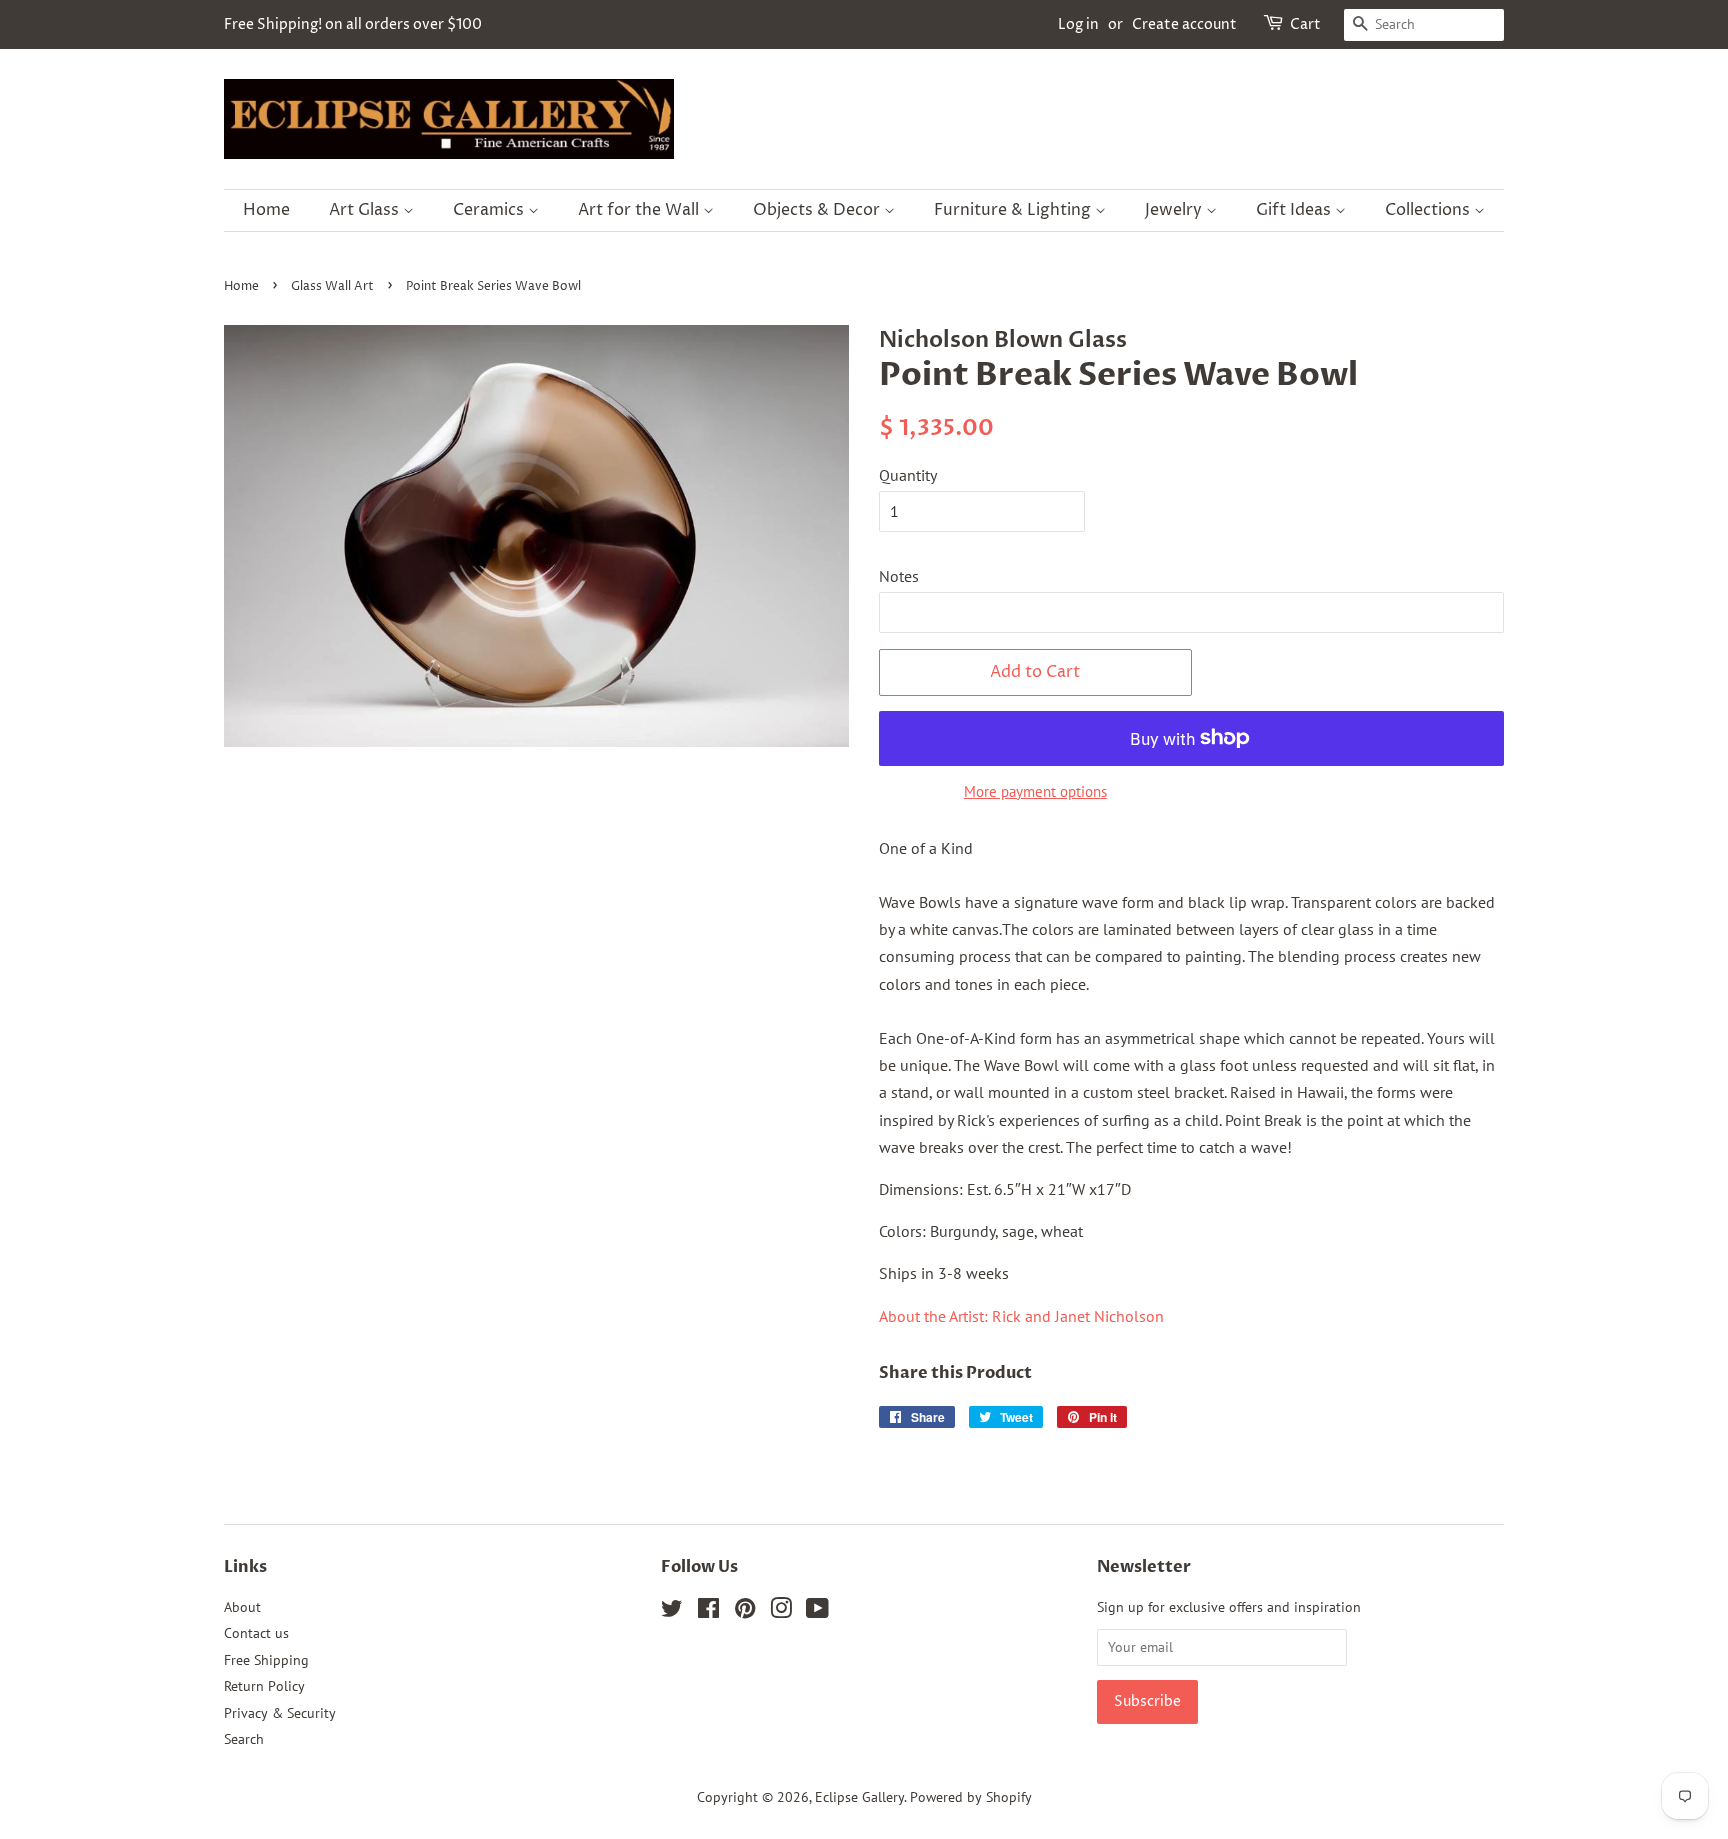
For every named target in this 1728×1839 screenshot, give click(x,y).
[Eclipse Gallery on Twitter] (672, 1612)
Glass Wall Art (332, 286)
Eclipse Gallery (859, 1797)
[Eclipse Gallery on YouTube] (817, 1612)
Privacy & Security (280, 1713)
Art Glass (366, 210)
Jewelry (1175, 210)
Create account (1184, 24)
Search (244, 1739)
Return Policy (264, 1686)
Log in (1078, 24)
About (242, 1607)
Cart (1305, 24)
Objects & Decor (818, 210)
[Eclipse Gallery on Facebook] (708, 1612)
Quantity (908, 475)
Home (266, 210)
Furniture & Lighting (1014, 210)
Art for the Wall (640, 210)
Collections (1429, 210)
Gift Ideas (1295, 210)
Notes (899, 576)
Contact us (256, 1633)
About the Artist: (1021, 1316)
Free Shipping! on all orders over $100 (353, 24)
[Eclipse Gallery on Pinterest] (745, 1612)
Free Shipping (266, 1660)
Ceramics (490, 210)
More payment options (1035, 791)
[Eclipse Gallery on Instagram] (781, 1612)
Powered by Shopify (971, 1797)
